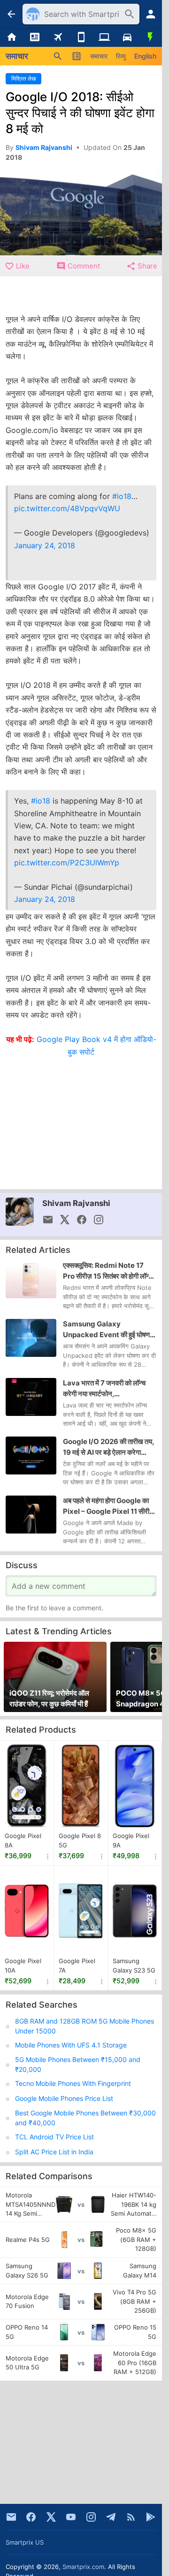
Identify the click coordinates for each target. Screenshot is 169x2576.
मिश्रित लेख (23, 78)
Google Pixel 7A (77, 1966)
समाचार (99, 56)
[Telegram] (111, 2517)
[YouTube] (71, 2517)
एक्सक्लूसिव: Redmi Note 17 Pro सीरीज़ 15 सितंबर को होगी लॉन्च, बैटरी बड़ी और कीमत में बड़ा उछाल (109, 1271)
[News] (35, 37)
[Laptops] (104, 37)
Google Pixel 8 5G (80, 1841)
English (145, 56)
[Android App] (151, 2517)
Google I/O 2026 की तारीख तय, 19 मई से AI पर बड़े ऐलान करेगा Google (108, 1447)
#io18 (122, 496)
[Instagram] (91, 2517)
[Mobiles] (81, 37)
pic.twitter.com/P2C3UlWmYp (67, 863)
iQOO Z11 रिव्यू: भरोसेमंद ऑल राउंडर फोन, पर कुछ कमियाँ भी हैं (49, 1698)
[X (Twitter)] (51, 2517)
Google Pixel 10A (23, 1966)
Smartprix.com (83, 2567)
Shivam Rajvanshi (76, 1203)
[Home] (12, 37)
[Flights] (58, 37)
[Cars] (127, 37)
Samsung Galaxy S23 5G (134, 1966)
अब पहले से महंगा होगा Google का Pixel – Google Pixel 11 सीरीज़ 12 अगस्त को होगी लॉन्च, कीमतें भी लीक (109, 1506)
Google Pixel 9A (131, 1841)
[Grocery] (150, 37)
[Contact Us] (11, 2517)
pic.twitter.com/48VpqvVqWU (67, 508)
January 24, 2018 (45, 545)
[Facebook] (31, 2517)
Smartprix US (25, 2542)
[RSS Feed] (131, 2517)
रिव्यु (121, 56)
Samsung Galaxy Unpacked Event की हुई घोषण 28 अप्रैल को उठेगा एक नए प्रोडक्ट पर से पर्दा (108, 1330)
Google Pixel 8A (23, 1841)
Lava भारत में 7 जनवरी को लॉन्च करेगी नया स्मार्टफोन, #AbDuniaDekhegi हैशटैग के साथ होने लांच (106, 1389)
